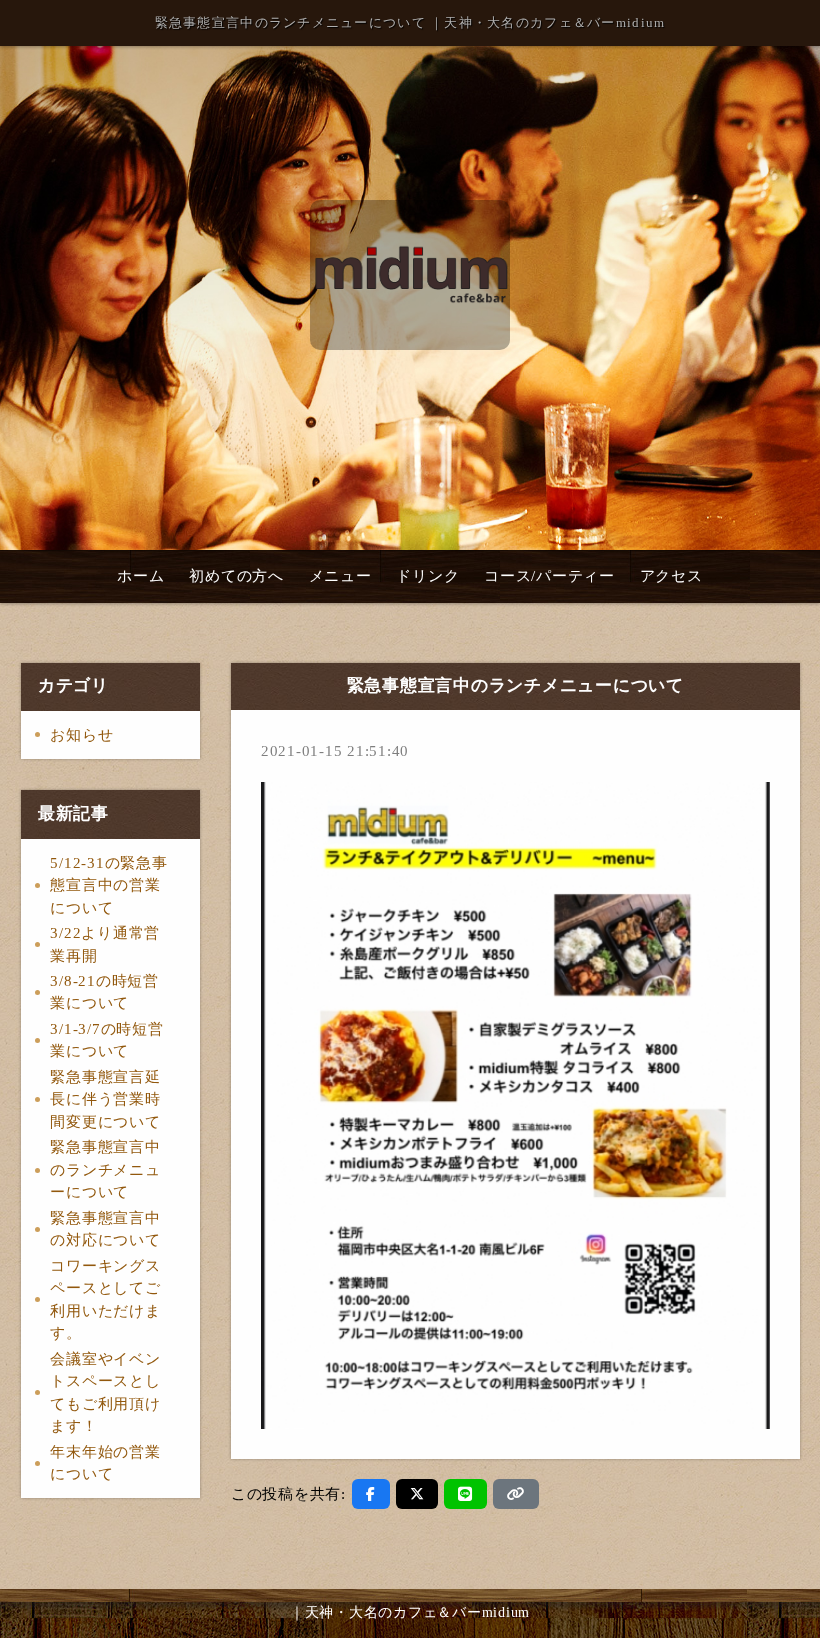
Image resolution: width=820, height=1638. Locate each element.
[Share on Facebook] (371, 1494)
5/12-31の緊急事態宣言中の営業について (108, 885)
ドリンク (427, 576)
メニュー (340, 576)
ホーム (140, 576)
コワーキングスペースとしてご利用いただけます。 (105, 1300)
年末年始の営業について (105, 1463)
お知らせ (81, 735)
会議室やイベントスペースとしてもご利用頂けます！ (105, 1393)
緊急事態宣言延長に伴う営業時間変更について (105, 1099)
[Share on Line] (465, 1494)
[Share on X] (417, 1494)
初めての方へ (236, 576)
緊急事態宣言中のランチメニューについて (105, 1169)
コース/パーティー (549, 576)
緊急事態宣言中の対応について (105, 1229)
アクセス (671, 576)
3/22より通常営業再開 (105, 944)
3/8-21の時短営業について (104, 992)
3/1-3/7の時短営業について (106, 1040)
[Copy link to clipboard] (516, 1494)
